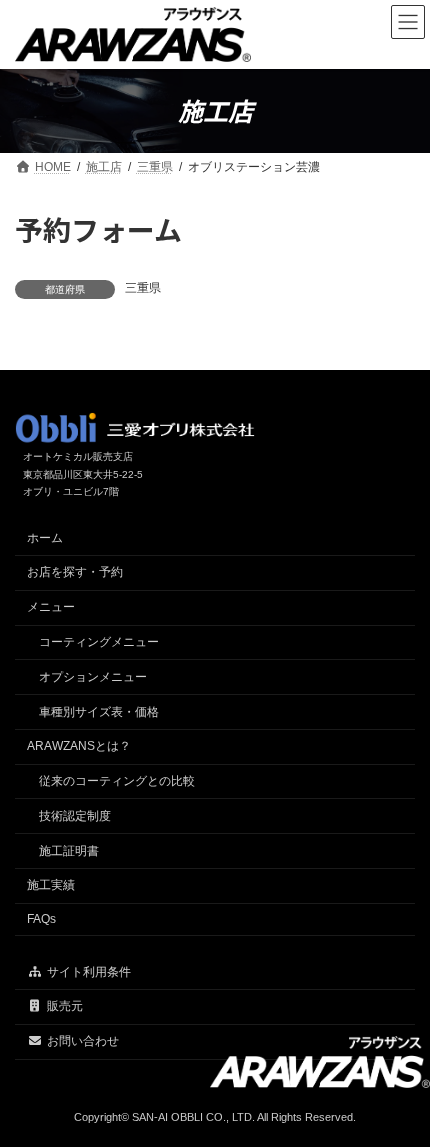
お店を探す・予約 (75, 572)
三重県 (143, 288)
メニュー (51, 607)
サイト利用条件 (89, 972)
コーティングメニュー (99, 642)
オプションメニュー (93, 677)
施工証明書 (69, 851)
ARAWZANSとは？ (79, 746)
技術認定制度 (75, 816)
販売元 (65, 1006)
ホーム (45, 538)
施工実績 (51, 885)
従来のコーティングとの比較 (117, 781)
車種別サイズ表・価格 (99, 712)
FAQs (41, 919)
